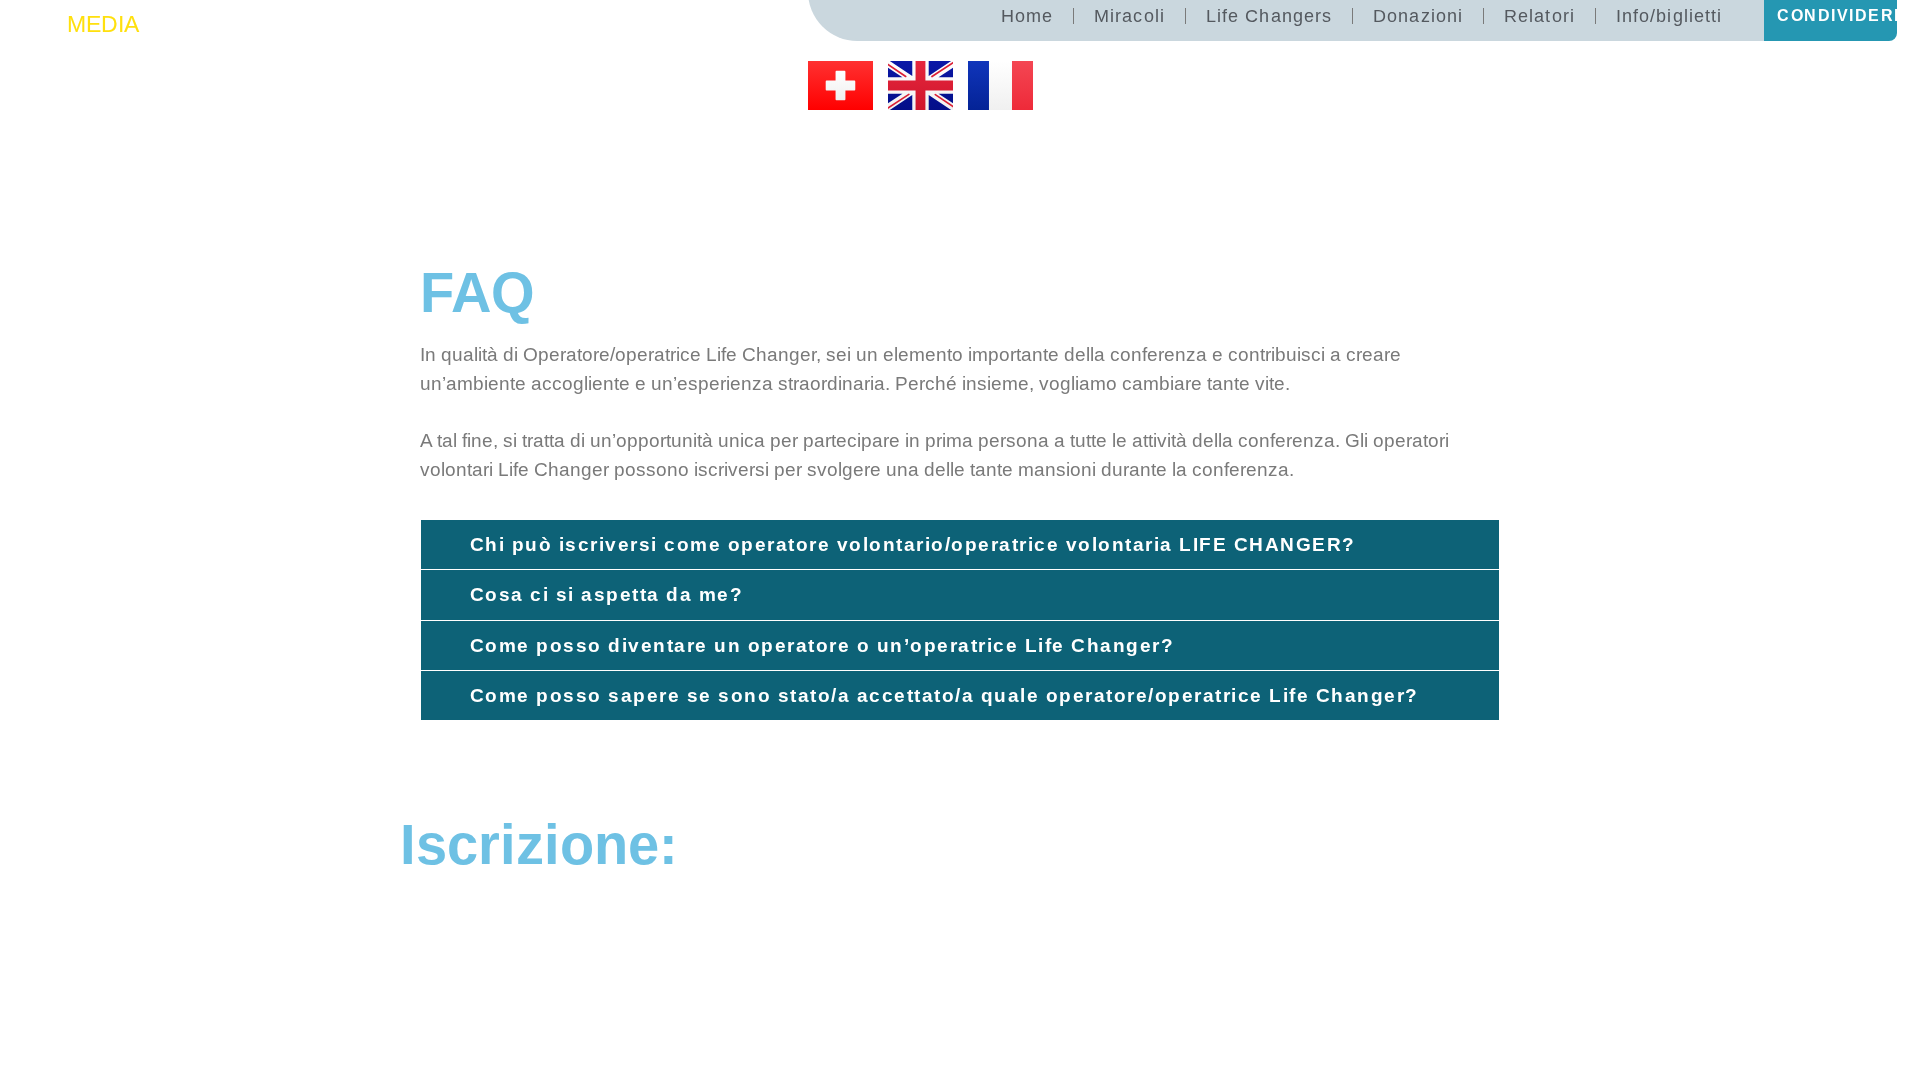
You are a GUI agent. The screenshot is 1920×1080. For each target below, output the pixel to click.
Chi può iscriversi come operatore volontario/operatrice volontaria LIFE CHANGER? (913, 544)
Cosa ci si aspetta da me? (607, 594)
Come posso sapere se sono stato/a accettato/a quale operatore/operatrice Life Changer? (944, 695)
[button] (960, 544)
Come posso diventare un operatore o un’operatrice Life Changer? (822, 645)
